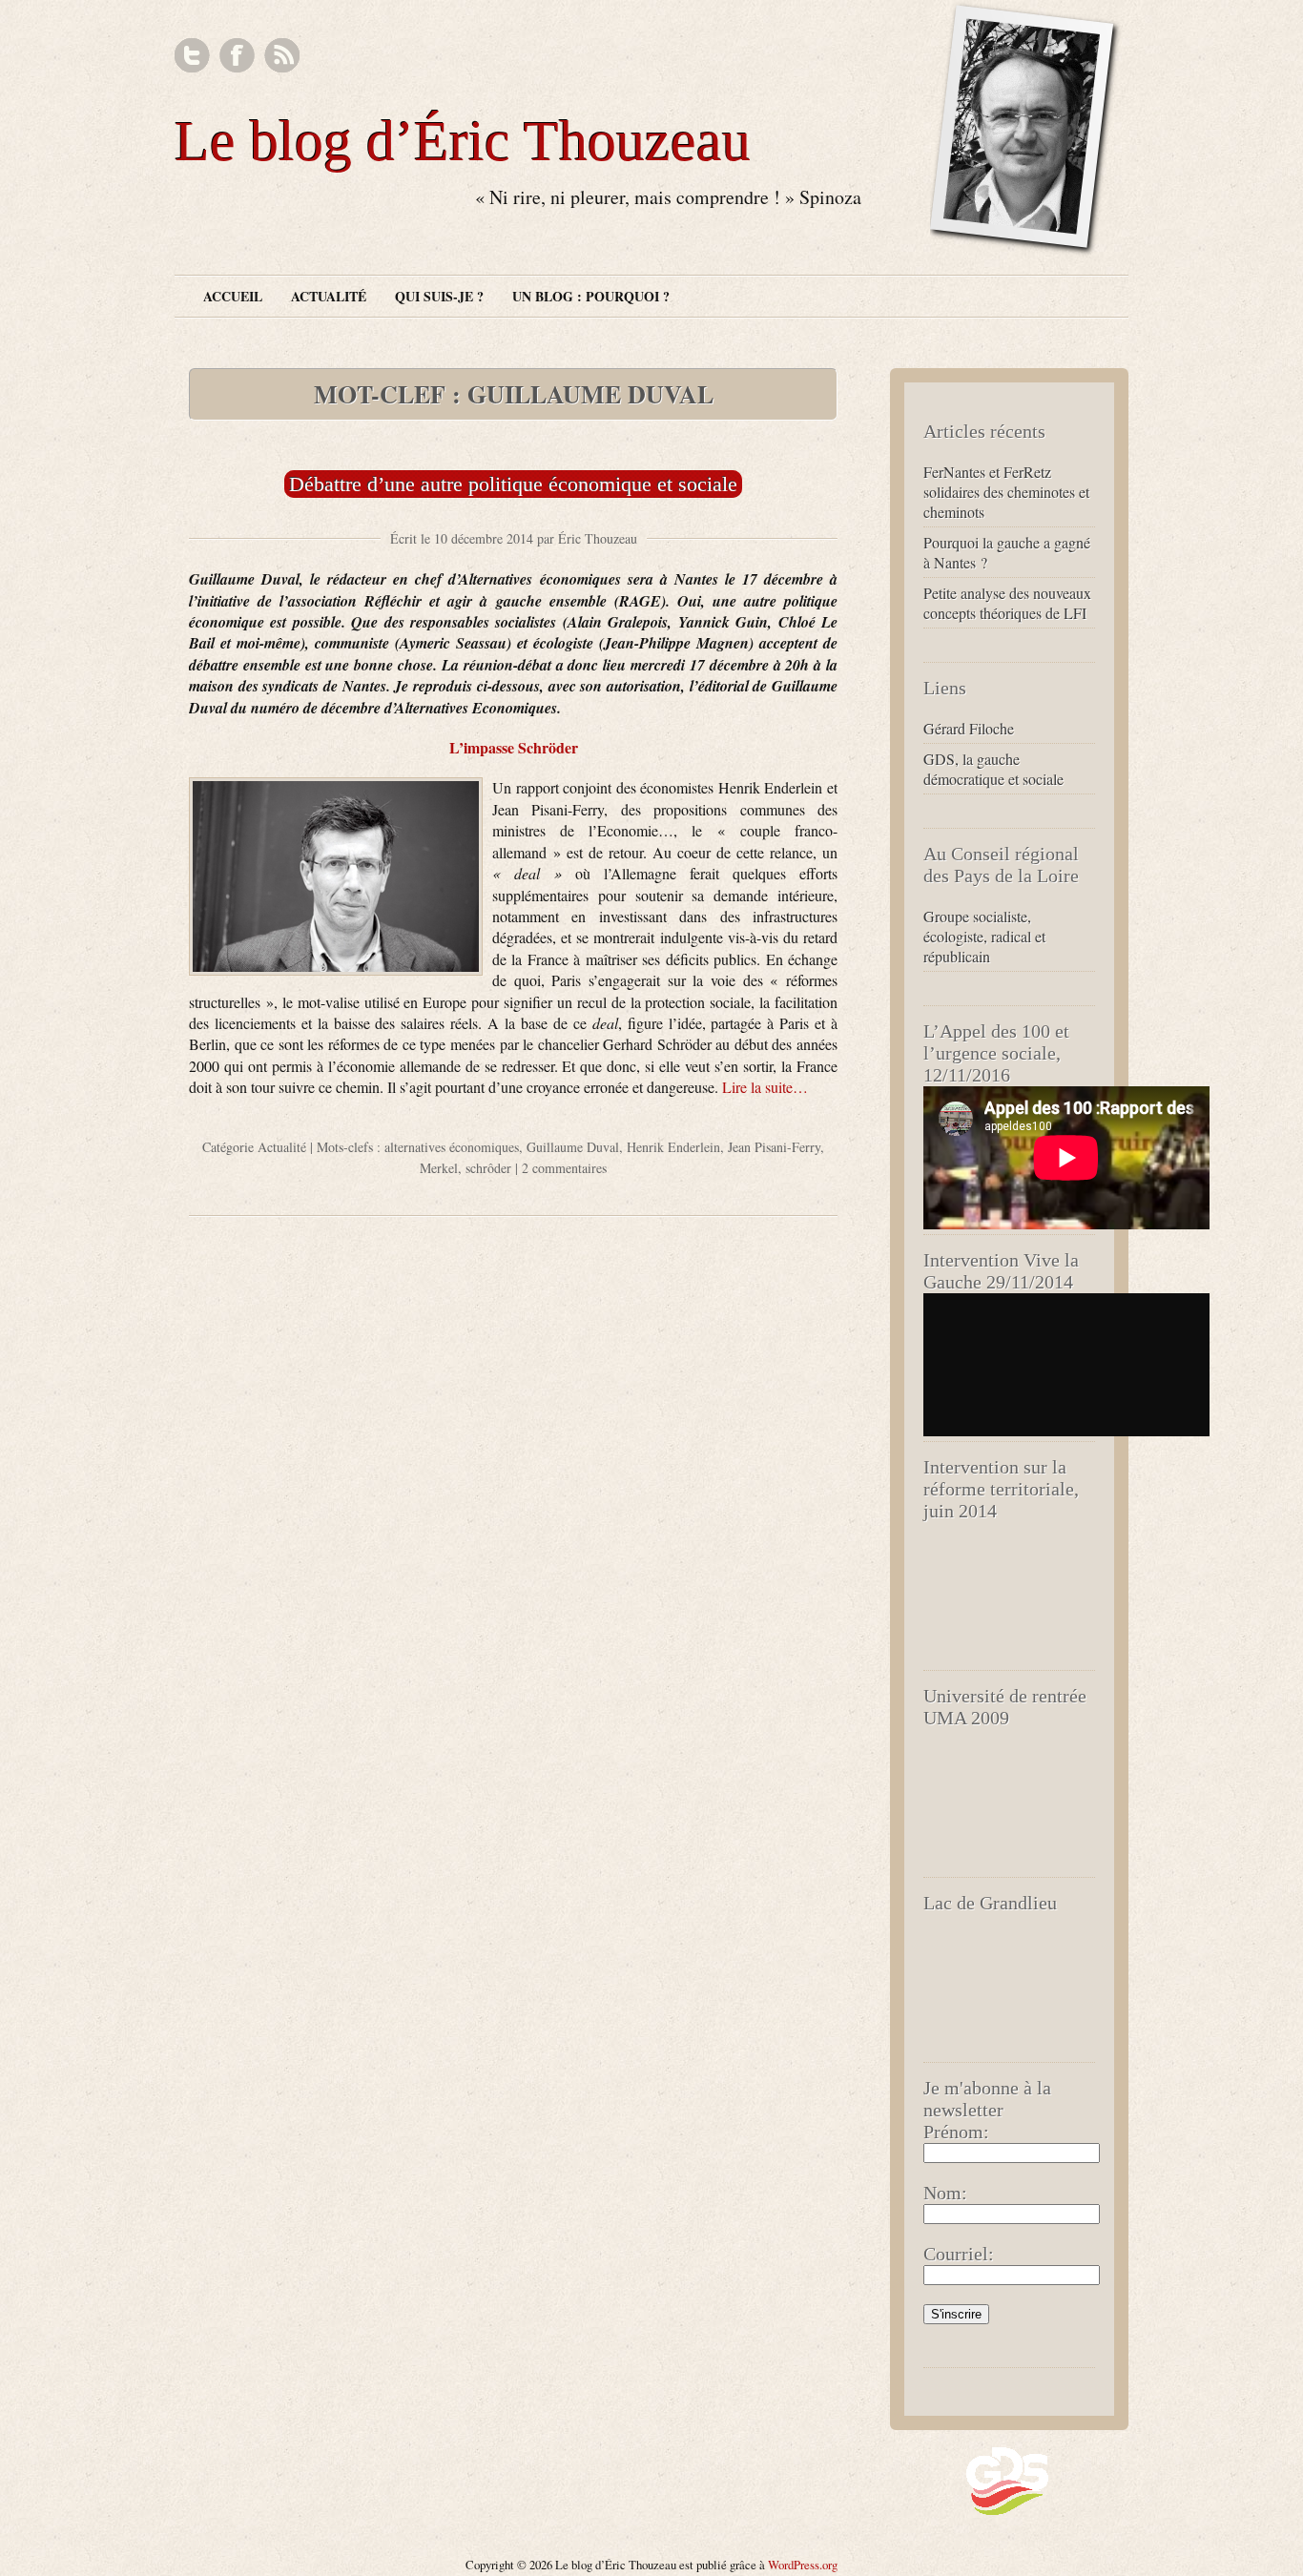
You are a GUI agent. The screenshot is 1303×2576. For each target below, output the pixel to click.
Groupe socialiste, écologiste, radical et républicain (984, 936)
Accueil (233, 296)
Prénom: (956, 2132)
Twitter (192, 56)
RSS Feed (282, 56)
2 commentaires (564, 1168)
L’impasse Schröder (514, 747)
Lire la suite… (765, 1087)
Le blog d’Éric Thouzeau (463, 141)
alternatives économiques (452, 1147)
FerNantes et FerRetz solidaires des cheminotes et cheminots (1006, 492)
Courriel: (959, 2254)
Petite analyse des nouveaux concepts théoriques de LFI (1007, 603)
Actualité (329, 296)
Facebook (237, 56)
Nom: (945, 2193)
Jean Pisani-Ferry (774, 1147)
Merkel (439, 1168)
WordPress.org (803, 2565)
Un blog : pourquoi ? (591, 296)
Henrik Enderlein (673, 1147)
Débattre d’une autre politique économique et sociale (513, 484)
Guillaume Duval (573, 1147)
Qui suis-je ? (439, 296)
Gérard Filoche (969, 728)
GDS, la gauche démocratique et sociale (993, 769)
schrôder (488, 1168)
